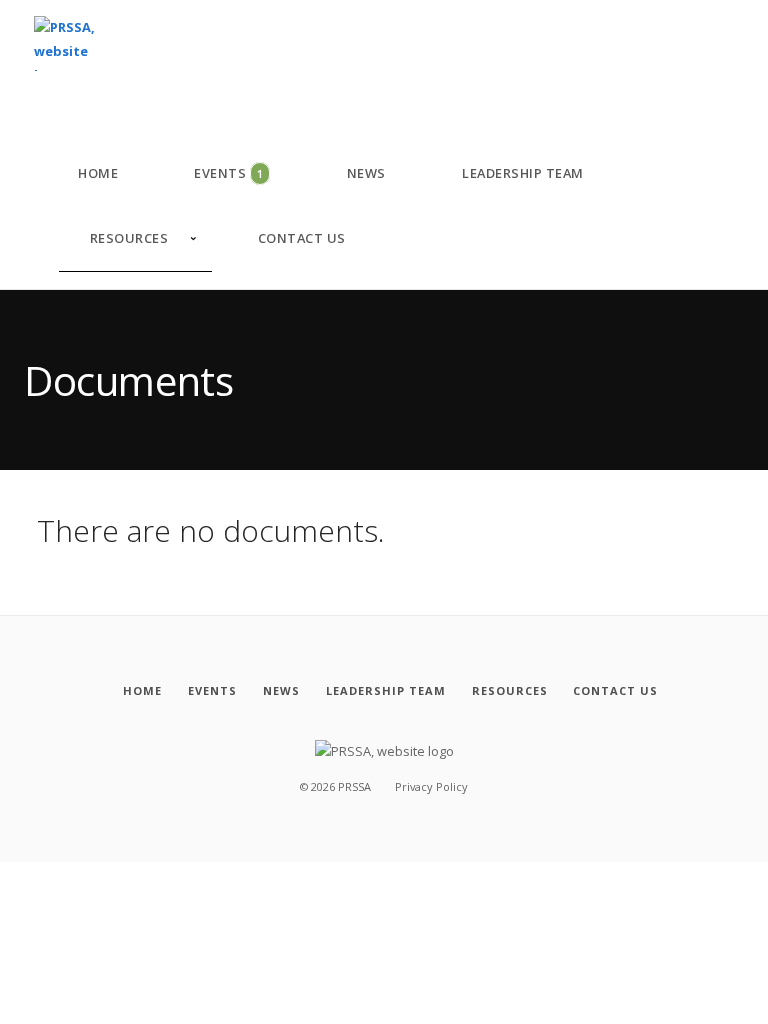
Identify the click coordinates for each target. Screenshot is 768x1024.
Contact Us (302, 238)
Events (228, 173)
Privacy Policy (431, 786)
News (366, 173)
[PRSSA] (71, 44)
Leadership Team (523, 173)
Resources (129, 238)
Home (98, 173)
